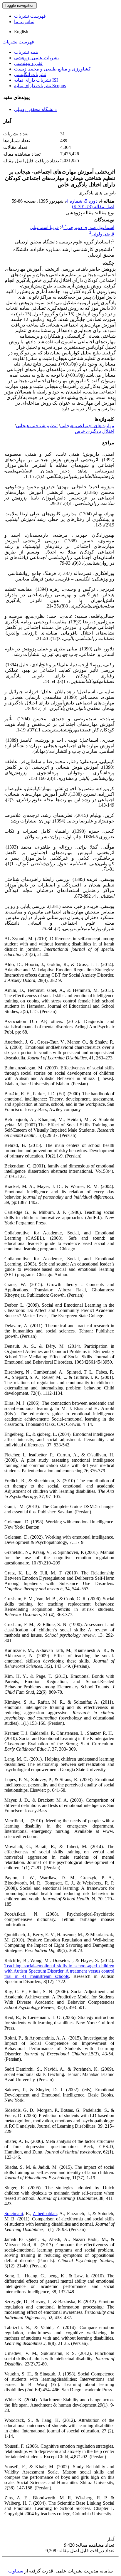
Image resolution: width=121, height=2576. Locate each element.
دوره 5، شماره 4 (82, 201)
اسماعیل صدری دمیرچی (89, 227)
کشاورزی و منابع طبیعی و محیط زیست (52, 69)
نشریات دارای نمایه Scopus (40, 86)
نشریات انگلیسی (30, 74)
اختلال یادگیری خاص (95, 431)
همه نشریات (26, 52)
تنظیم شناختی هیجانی (37, 426)
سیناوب (16, 2571)
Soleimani (14, 2214)
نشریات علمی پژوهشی (36, 58)
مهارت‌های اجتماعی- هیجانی (87, 426)
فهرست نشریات (30, 16)
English (21, 32)
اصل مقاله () (93, 207)
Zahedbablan (45, 2214)
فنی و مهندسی (28, 63)
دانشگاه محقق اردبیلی (35, 109)
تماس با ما (24, 22)
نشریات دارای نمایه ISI (36, 80)
